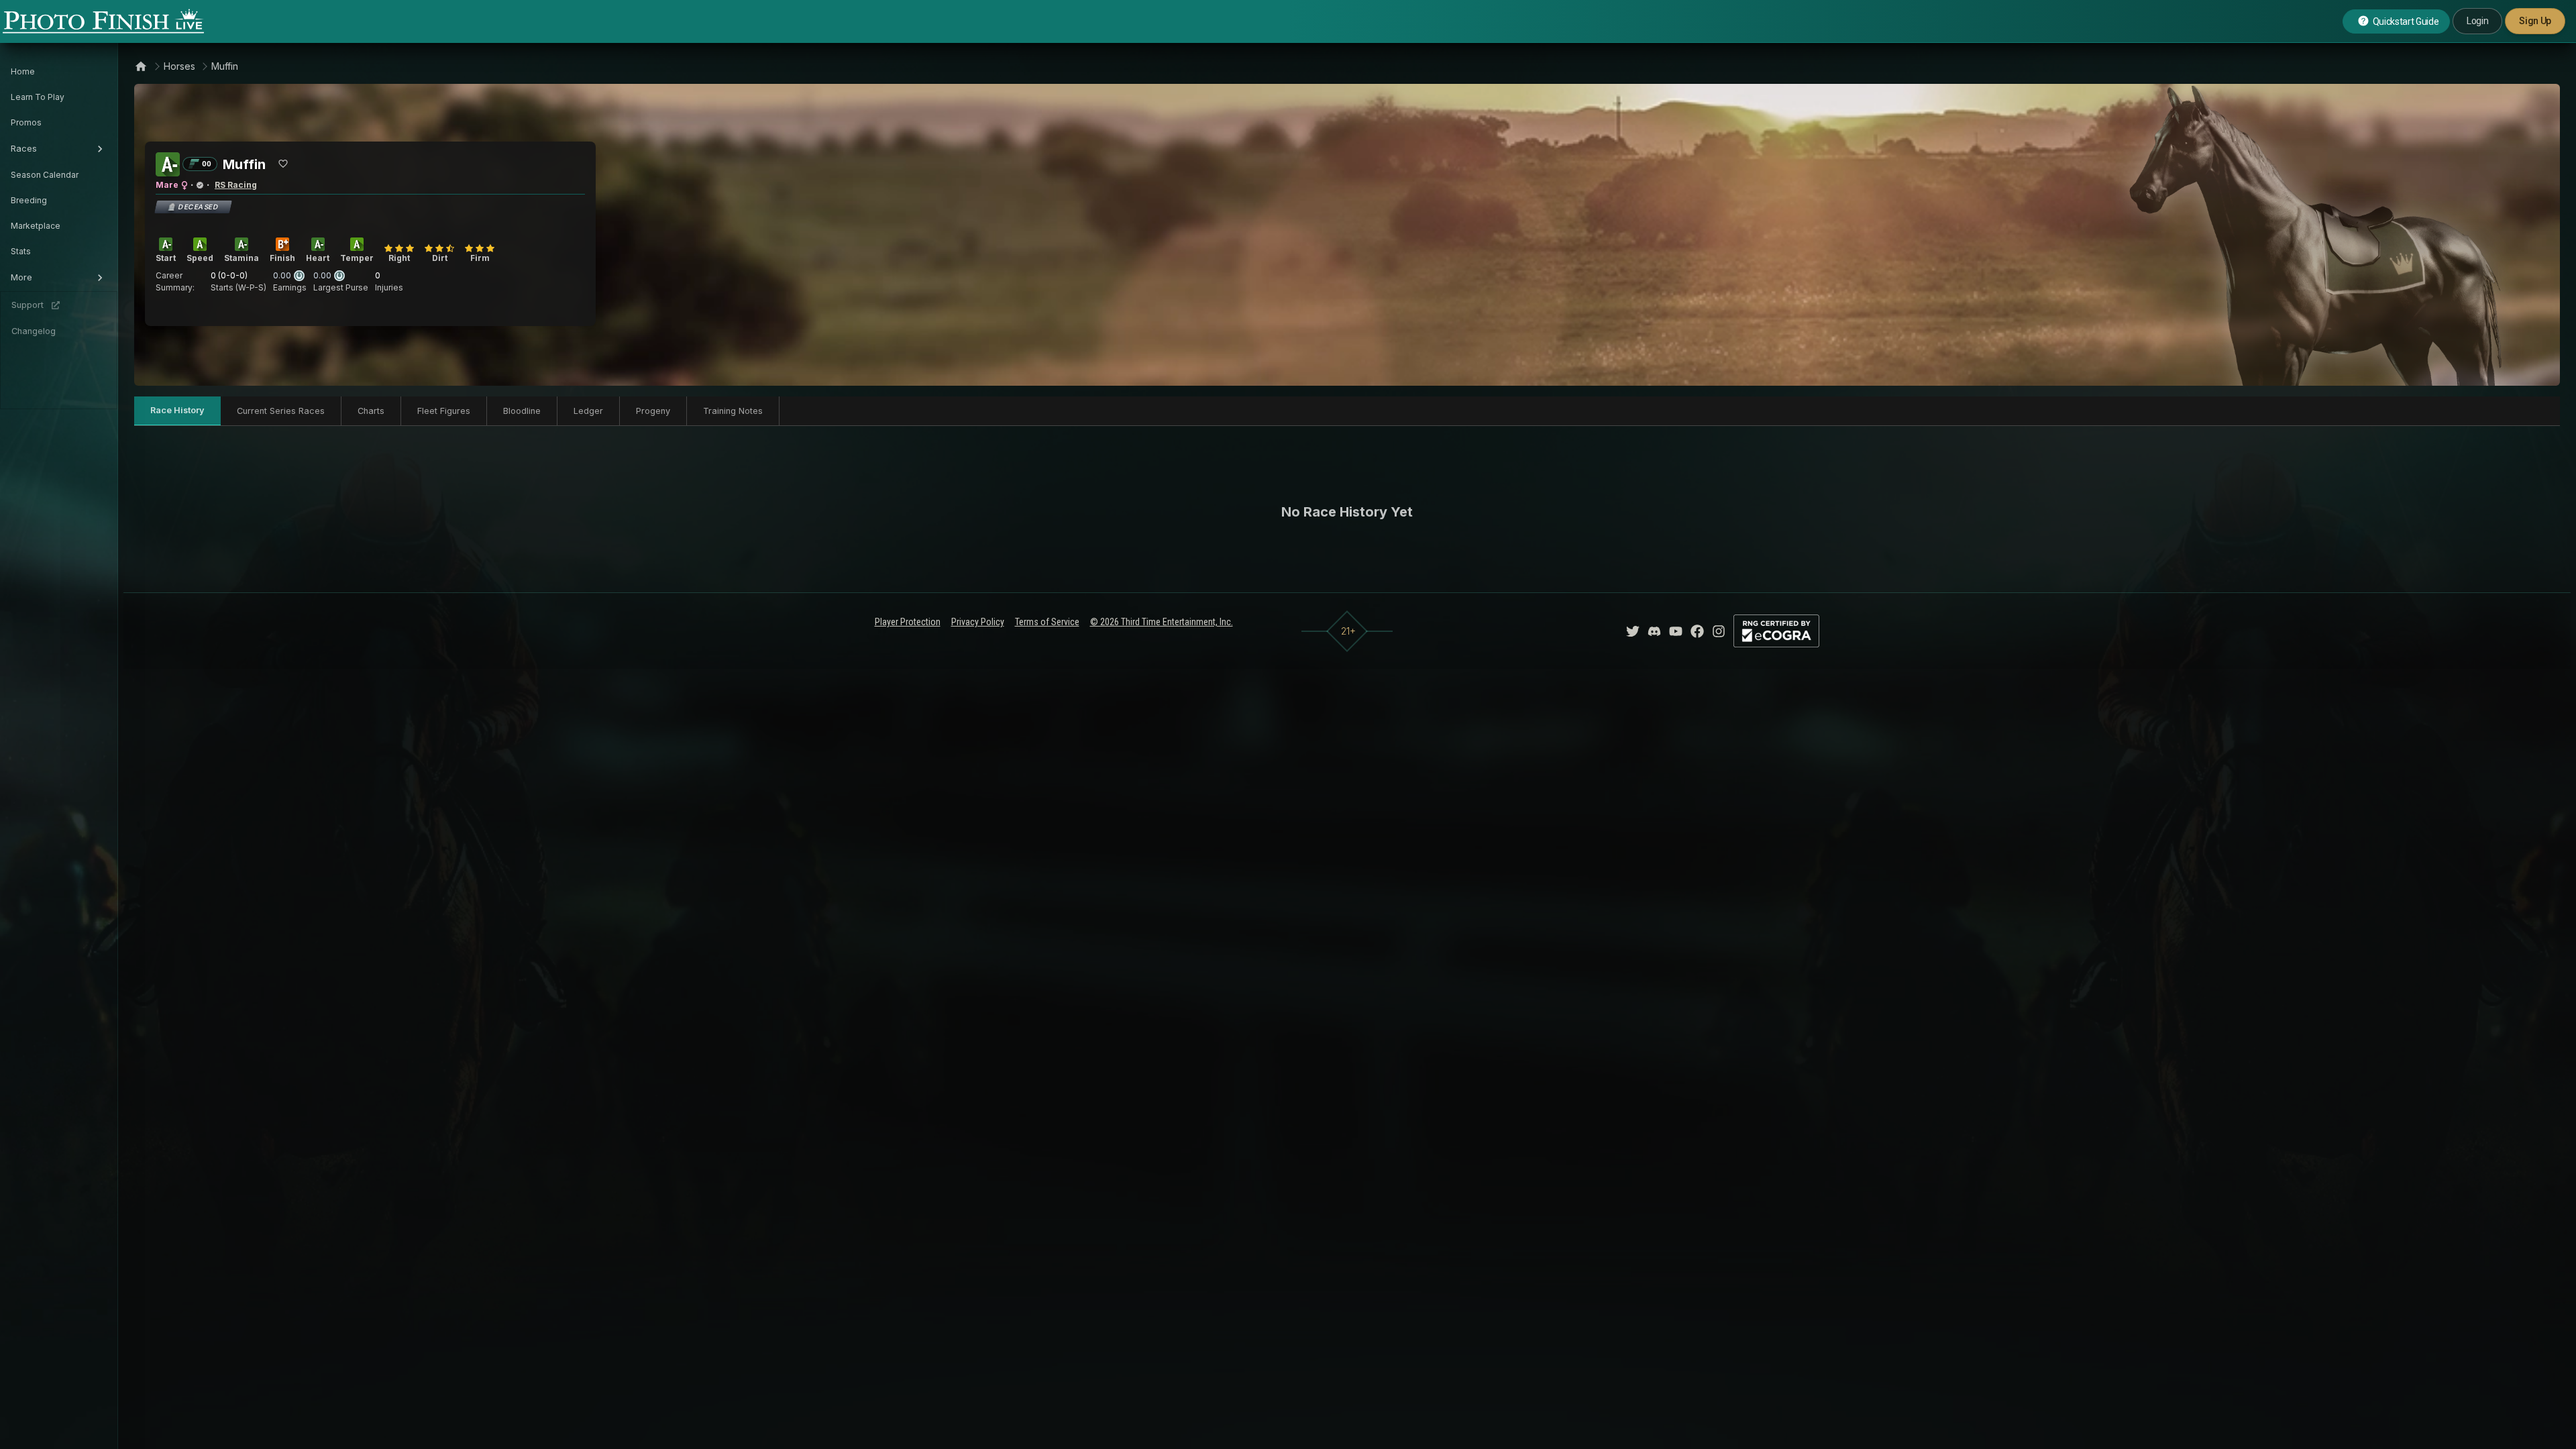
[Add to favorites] (283, 164)
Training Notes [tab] (733, 411)
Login (2477, 21)
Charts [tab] (371, 411)
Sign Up (2535, 21)
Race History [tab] (177, 410)
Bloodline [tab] (522, 411)
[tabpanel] (1347, 512)
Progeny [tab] (653, 411)
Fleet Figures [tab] (444, 411)
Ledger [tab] (588, 411)
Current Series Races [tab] (281, 411)
